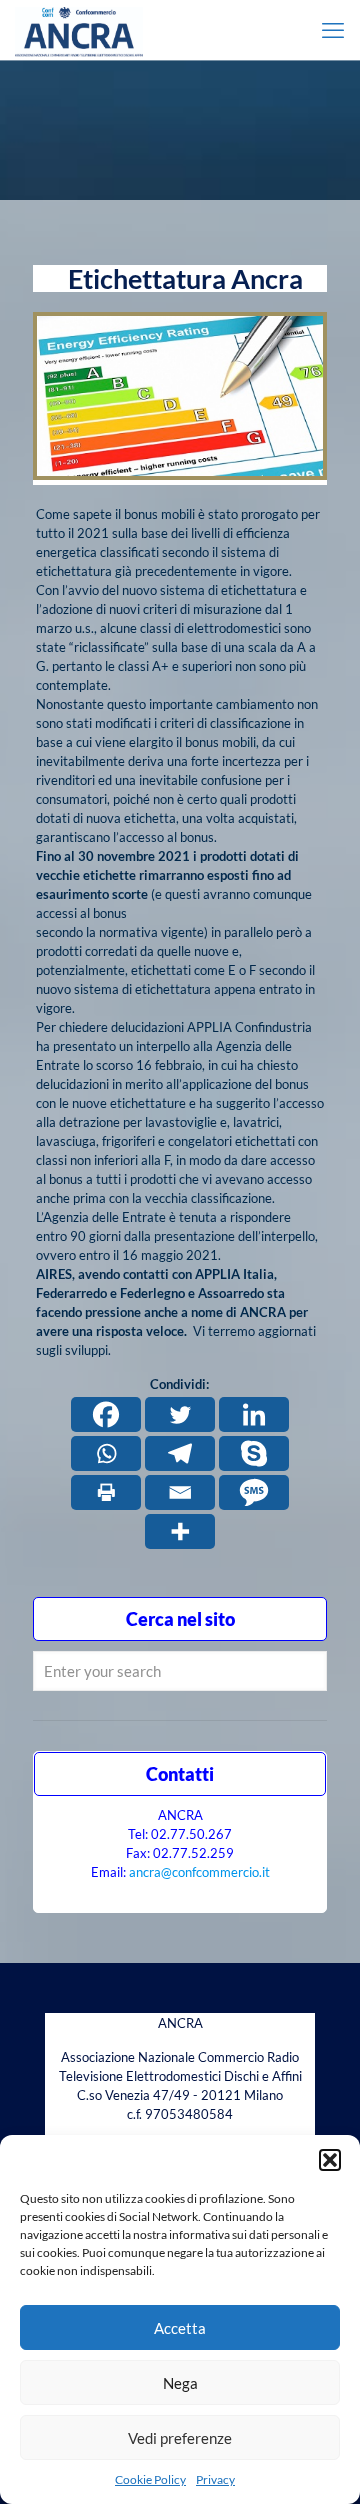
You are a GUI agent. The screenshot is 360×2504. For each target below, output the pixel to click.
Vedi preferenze (180, 2438)
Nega (180, 2383)
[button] (330, 2160)
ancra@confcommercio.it (199, 1872)
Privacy (215, 2479)
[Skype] (254, 1453)
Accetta (180, 2328)
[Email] (180, 1492)
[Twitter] (180, 1414)
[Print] (106, 1492)
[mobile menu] (333, 30)
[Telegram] (180, 1453)
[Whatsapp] (106, 1453)
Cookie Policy (150, 2479)
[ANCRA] (79, 30)
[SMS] (254, 1492)
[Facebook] (106, 1414)
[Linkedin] (254, 1414)
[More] (180, 1531)
